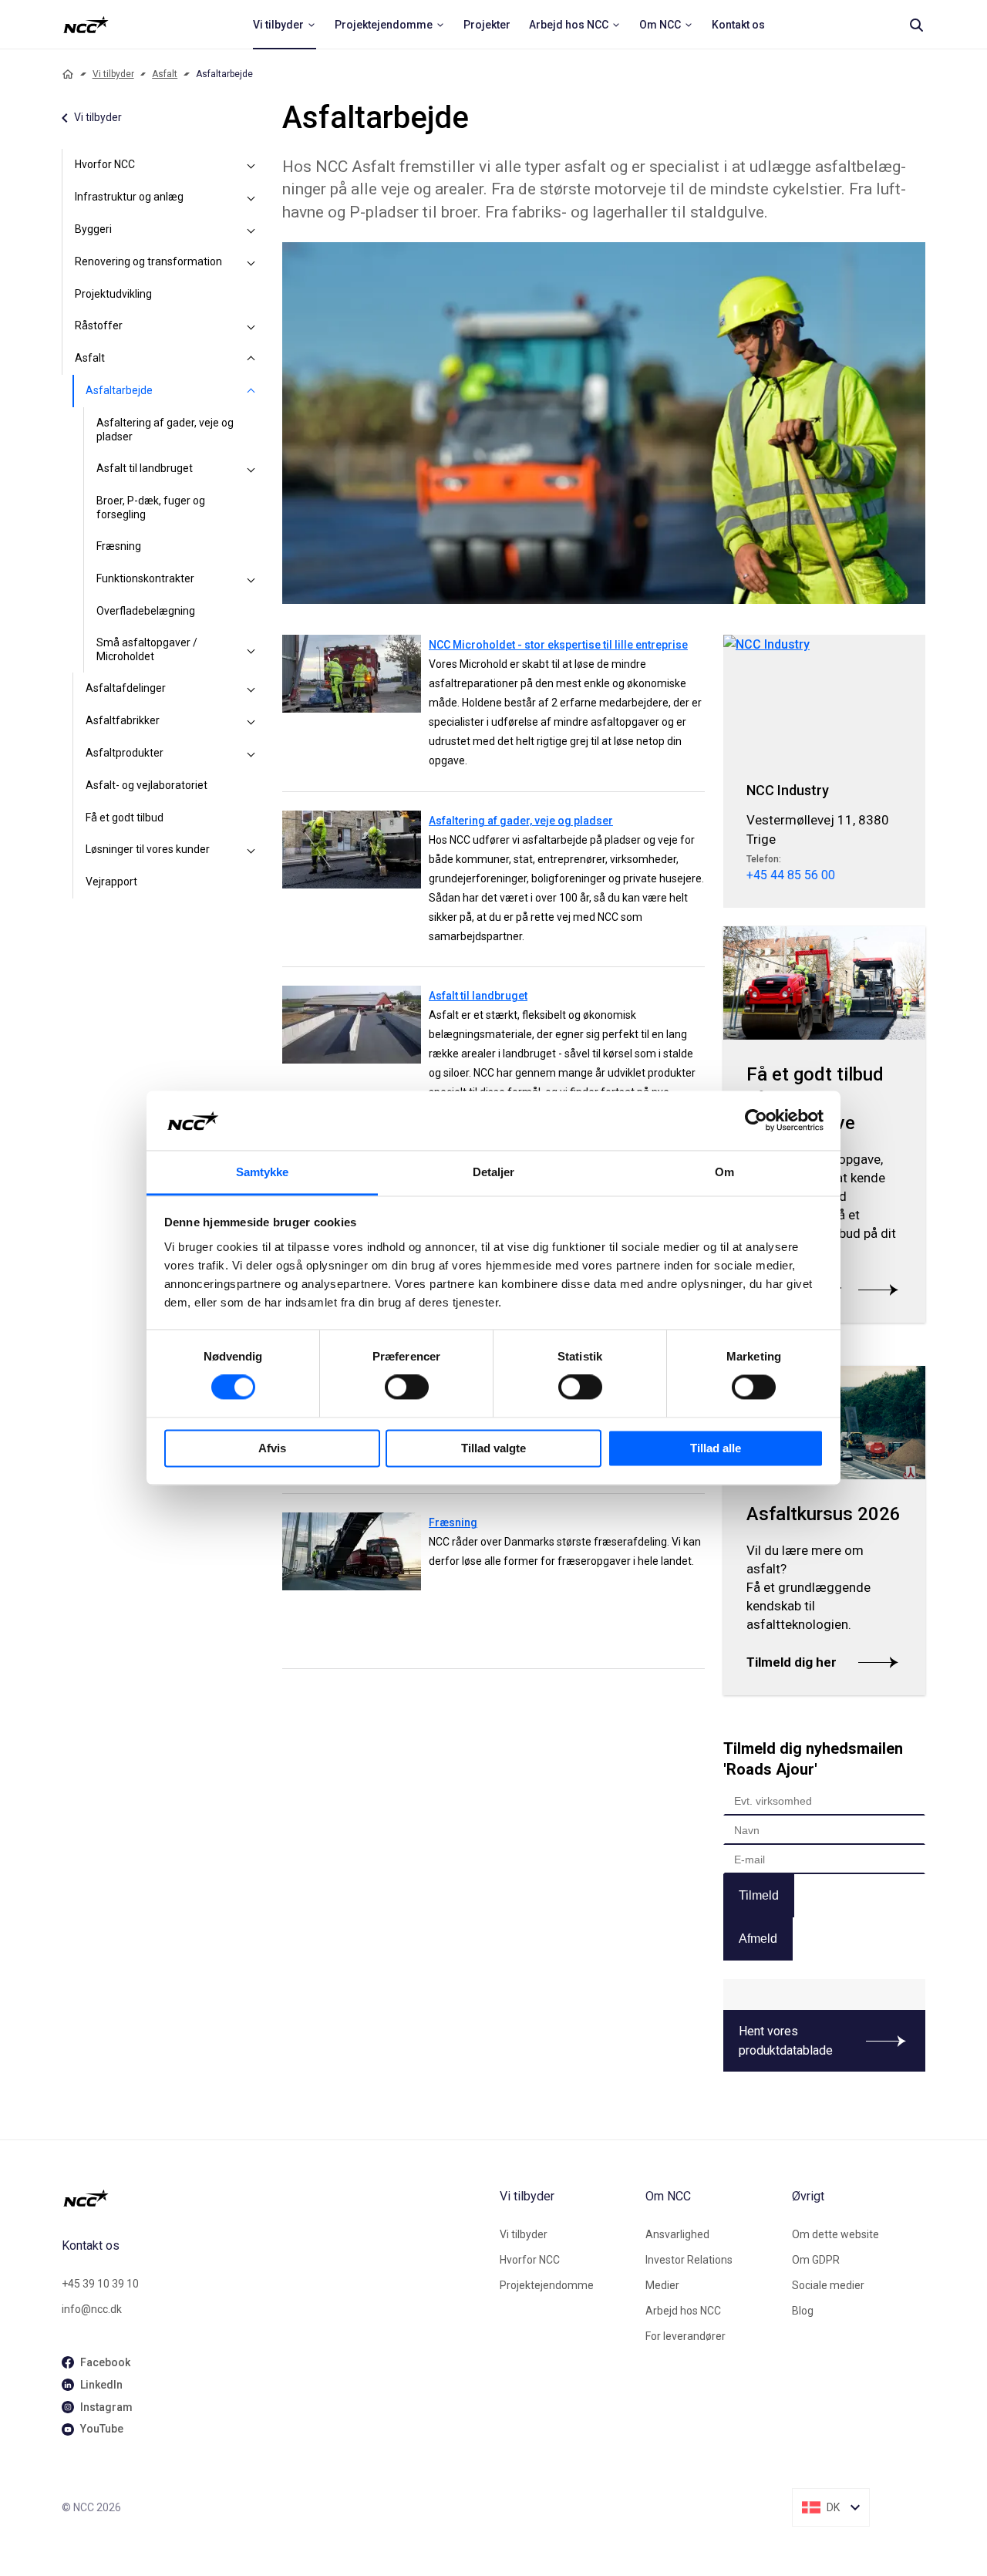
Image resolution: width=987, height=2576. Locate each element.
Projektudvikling (113, 294)
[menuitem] (285, 25)
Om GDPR (816, 2260)
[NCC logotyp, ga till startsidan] (86, 25)
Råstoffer (99, 325)
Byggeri (93, 229)
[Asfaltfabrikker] (251, 721)
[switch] (407, 1387)
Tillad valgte (493, 1448)
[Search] (916, 25)
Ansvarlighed (677, 2234)
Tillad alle (716, 1448)
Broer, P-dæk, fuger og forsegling (151, 507)
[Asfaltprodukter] (251, 754)
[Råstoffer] (251, 326)
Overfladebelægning (146, 611)
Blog (803, 2311)
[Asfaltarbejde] (251, 391)
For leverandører (686, 2336)
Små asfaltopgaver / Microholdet (147, 649)
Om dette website (835, 2234)
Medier (662, 2285)
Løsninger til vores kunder (148, 849)
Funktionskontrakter (145, 578)
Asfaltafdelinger (126, 688)
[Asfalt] (251, 359)
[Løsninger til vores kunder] (251, 850)
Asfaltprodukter (125, 753)
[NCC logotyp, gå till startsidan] (275, 2198)
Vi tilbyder (113, 74)
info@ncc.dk (92, 2309)
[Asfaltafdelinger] (251, 689)
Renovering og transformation (148, 261)
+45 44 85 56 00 (791, 875)
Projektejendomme (547, 2285)
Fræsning (119, 546)
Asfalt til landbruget (145, 468)
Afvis (272, 1448)
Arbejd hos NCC (683, 2311)
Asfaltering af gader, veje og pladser (165, 430)
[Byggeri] (251, 230)
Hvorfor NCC (105, 164)
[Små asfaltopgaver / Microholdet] (251, 650)
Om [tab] (724, 1172)
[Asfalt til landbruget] (251, 469)
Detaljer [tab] (494, 1172)
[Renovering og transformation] (251, 262)
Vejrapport (111, 882)
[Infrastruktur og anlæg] (251, 197)
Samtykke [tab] (263, 1172)
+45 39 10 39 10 (100, 2284)
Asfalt (165, 74)
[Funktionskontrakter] (251, 579)
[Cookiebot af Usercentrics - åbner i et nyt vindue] (756, 1121)
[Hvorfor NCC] (251, 165)
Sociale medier (828, 2285)
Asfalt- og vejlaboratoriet (147, 785)
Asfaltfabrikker (123, 720)
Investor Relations (689, 2260)
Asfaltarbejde (119, 390)
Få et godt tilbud (125, 818)
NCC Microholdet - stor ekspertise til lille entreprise (558, 645)
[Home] (68, 74)
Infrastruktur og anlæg (129, 197)
